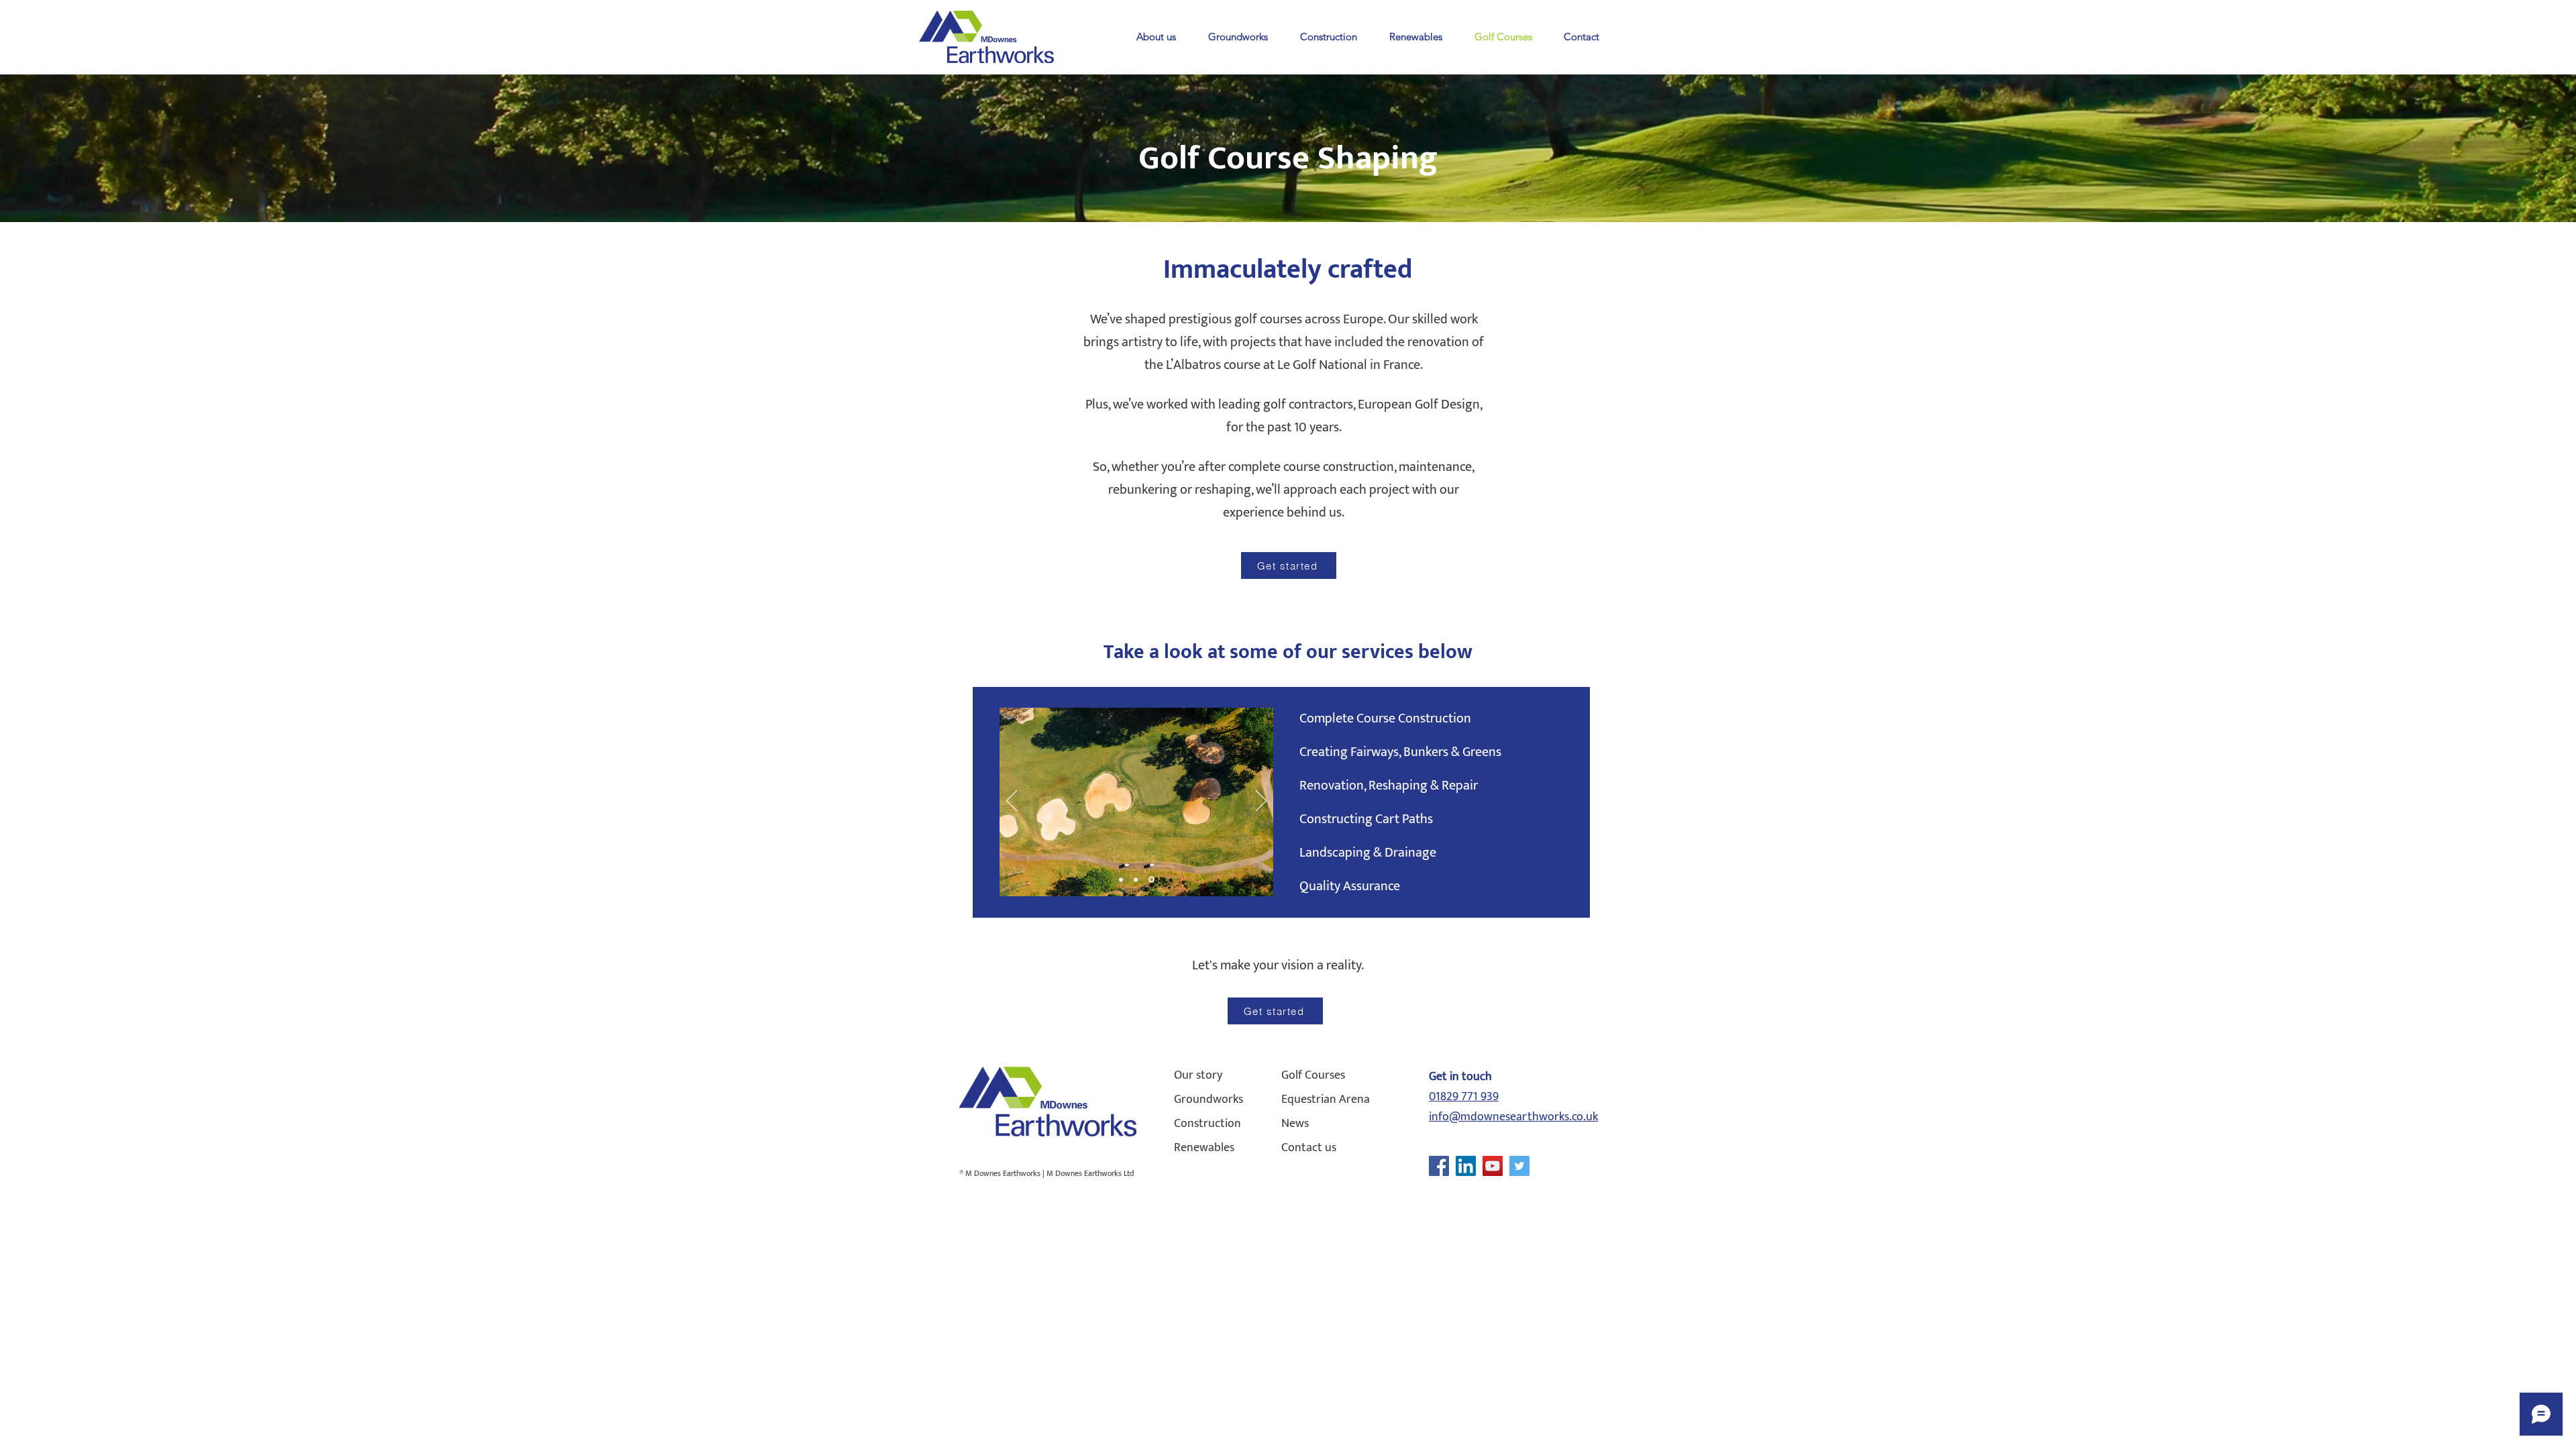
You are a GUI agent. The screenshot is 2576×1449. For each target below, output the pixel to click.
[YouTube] (1493, 1166)
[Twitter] (1519, 1166)
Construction (1207, 1124)
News (1295, 1124)
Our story (1198, 1075)
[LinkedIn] (1466, 1166)
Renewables (1204, 1148)
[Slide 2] (1138, 879)
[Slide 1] (1122, 880)
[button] (1156, 37)
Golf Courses (1313, 1075)
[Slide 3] (1152, 879)
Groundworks (1209, 1099)
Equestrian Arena (1326, 1099)
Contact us (1309, 1148)
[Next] (1261, 802)
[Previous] (1012, 802)
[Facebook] (1439, 1166)
